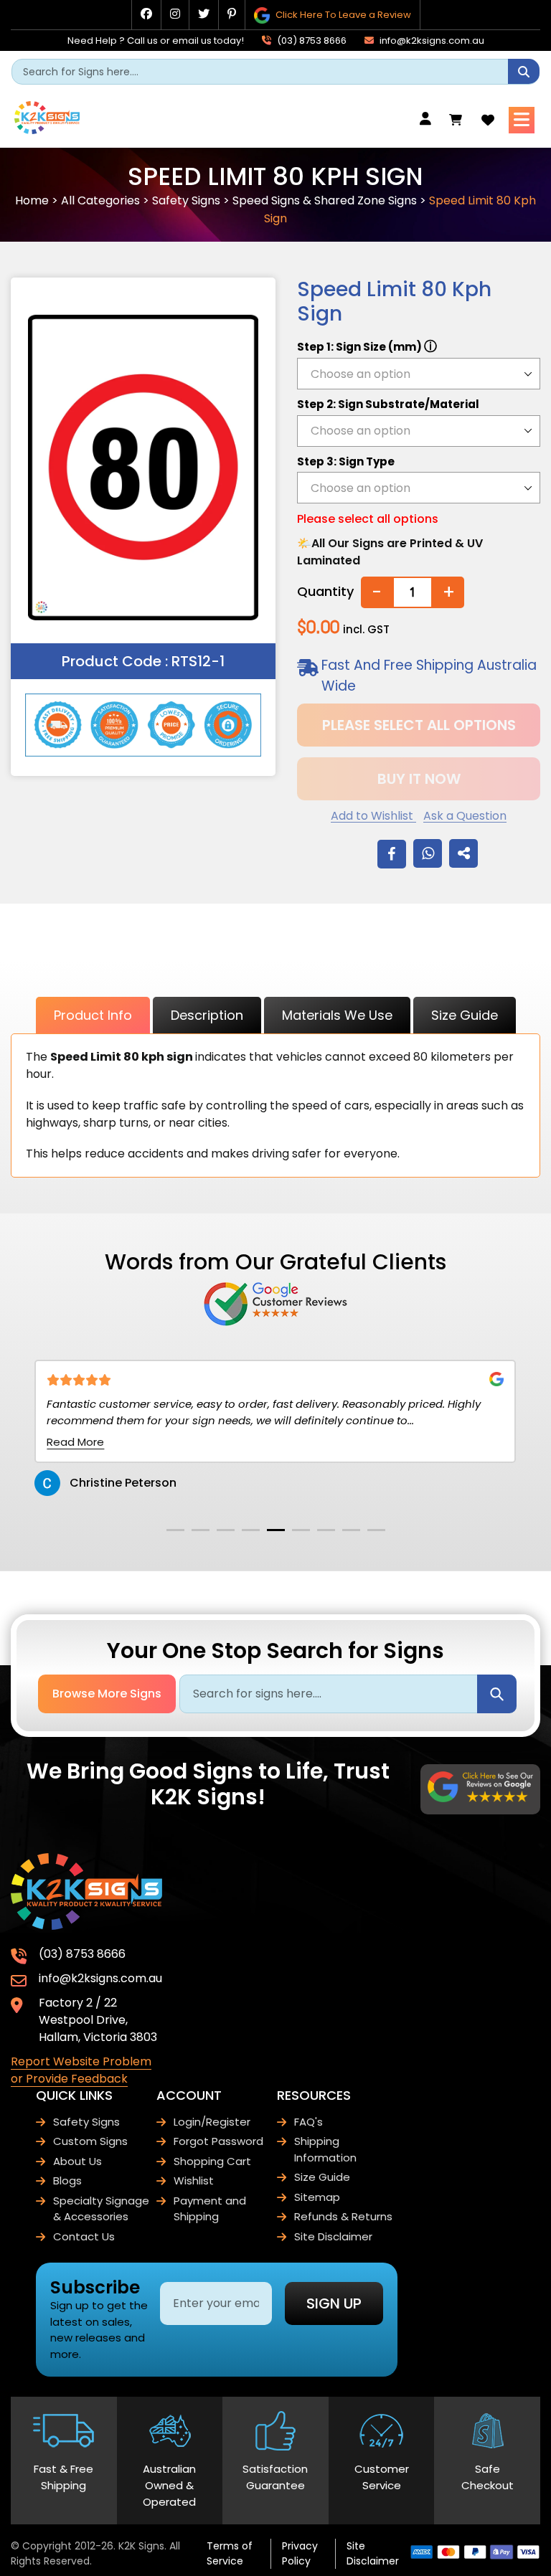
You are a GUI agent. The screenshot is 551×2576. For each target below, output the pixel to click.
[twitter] (204, 14)
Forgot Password (218, 2141)
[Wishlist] (488, 120)
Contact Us (84, 2236)
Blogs (67, 2180)
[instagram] (175, 14)
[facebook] (146, 14)
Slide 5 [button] (276, 1530)
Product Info (93, 1015)
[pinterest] (232, 14)
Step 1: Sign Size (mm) (367, 346)
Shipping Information (325, 2149)
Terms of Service (230, 2553)
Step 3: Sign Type (346, 461)
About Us (77, 2161)
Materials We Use (337, 1015)
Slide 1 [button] (175, 1530)
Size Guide (465, 1015)
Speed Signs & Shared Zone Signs (325, 200)
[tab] (175, 1530)
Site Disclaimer (333, 2236)
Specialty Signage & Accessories (101, 2209)
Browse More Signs (107, 1694)
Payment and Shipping (210, 2209)
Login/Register (212, 2122)
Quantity (325, 591)
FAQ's (309, 2122)
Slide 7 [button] (326, 1530)
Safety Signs (186, 200)
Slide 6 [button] (301, 1530)
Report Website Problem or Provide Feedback (81, 2070)
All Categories (100, 200)
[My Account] (429, 119)
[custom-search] (524, 71)
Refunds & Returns (343, 2216)
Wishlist (194, 2180)
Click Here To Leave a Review (342, 15)
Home (32, 200)
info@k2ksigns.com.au (431, 41)
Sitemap (317, 2197)
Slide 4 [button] (251, 1530)
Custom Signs (90, 2141)
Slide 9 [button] (376, 1530)
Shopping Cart (212, 2161)
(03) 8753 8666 (311, 41)
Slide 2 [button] (201, 1530)
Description (207, 1015)
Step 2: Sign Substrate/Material (388, 404)
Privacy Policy (300, 2553)
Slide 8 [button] (351, 1530)
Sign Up (334, 2303)
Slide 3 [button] (226, 1530)
